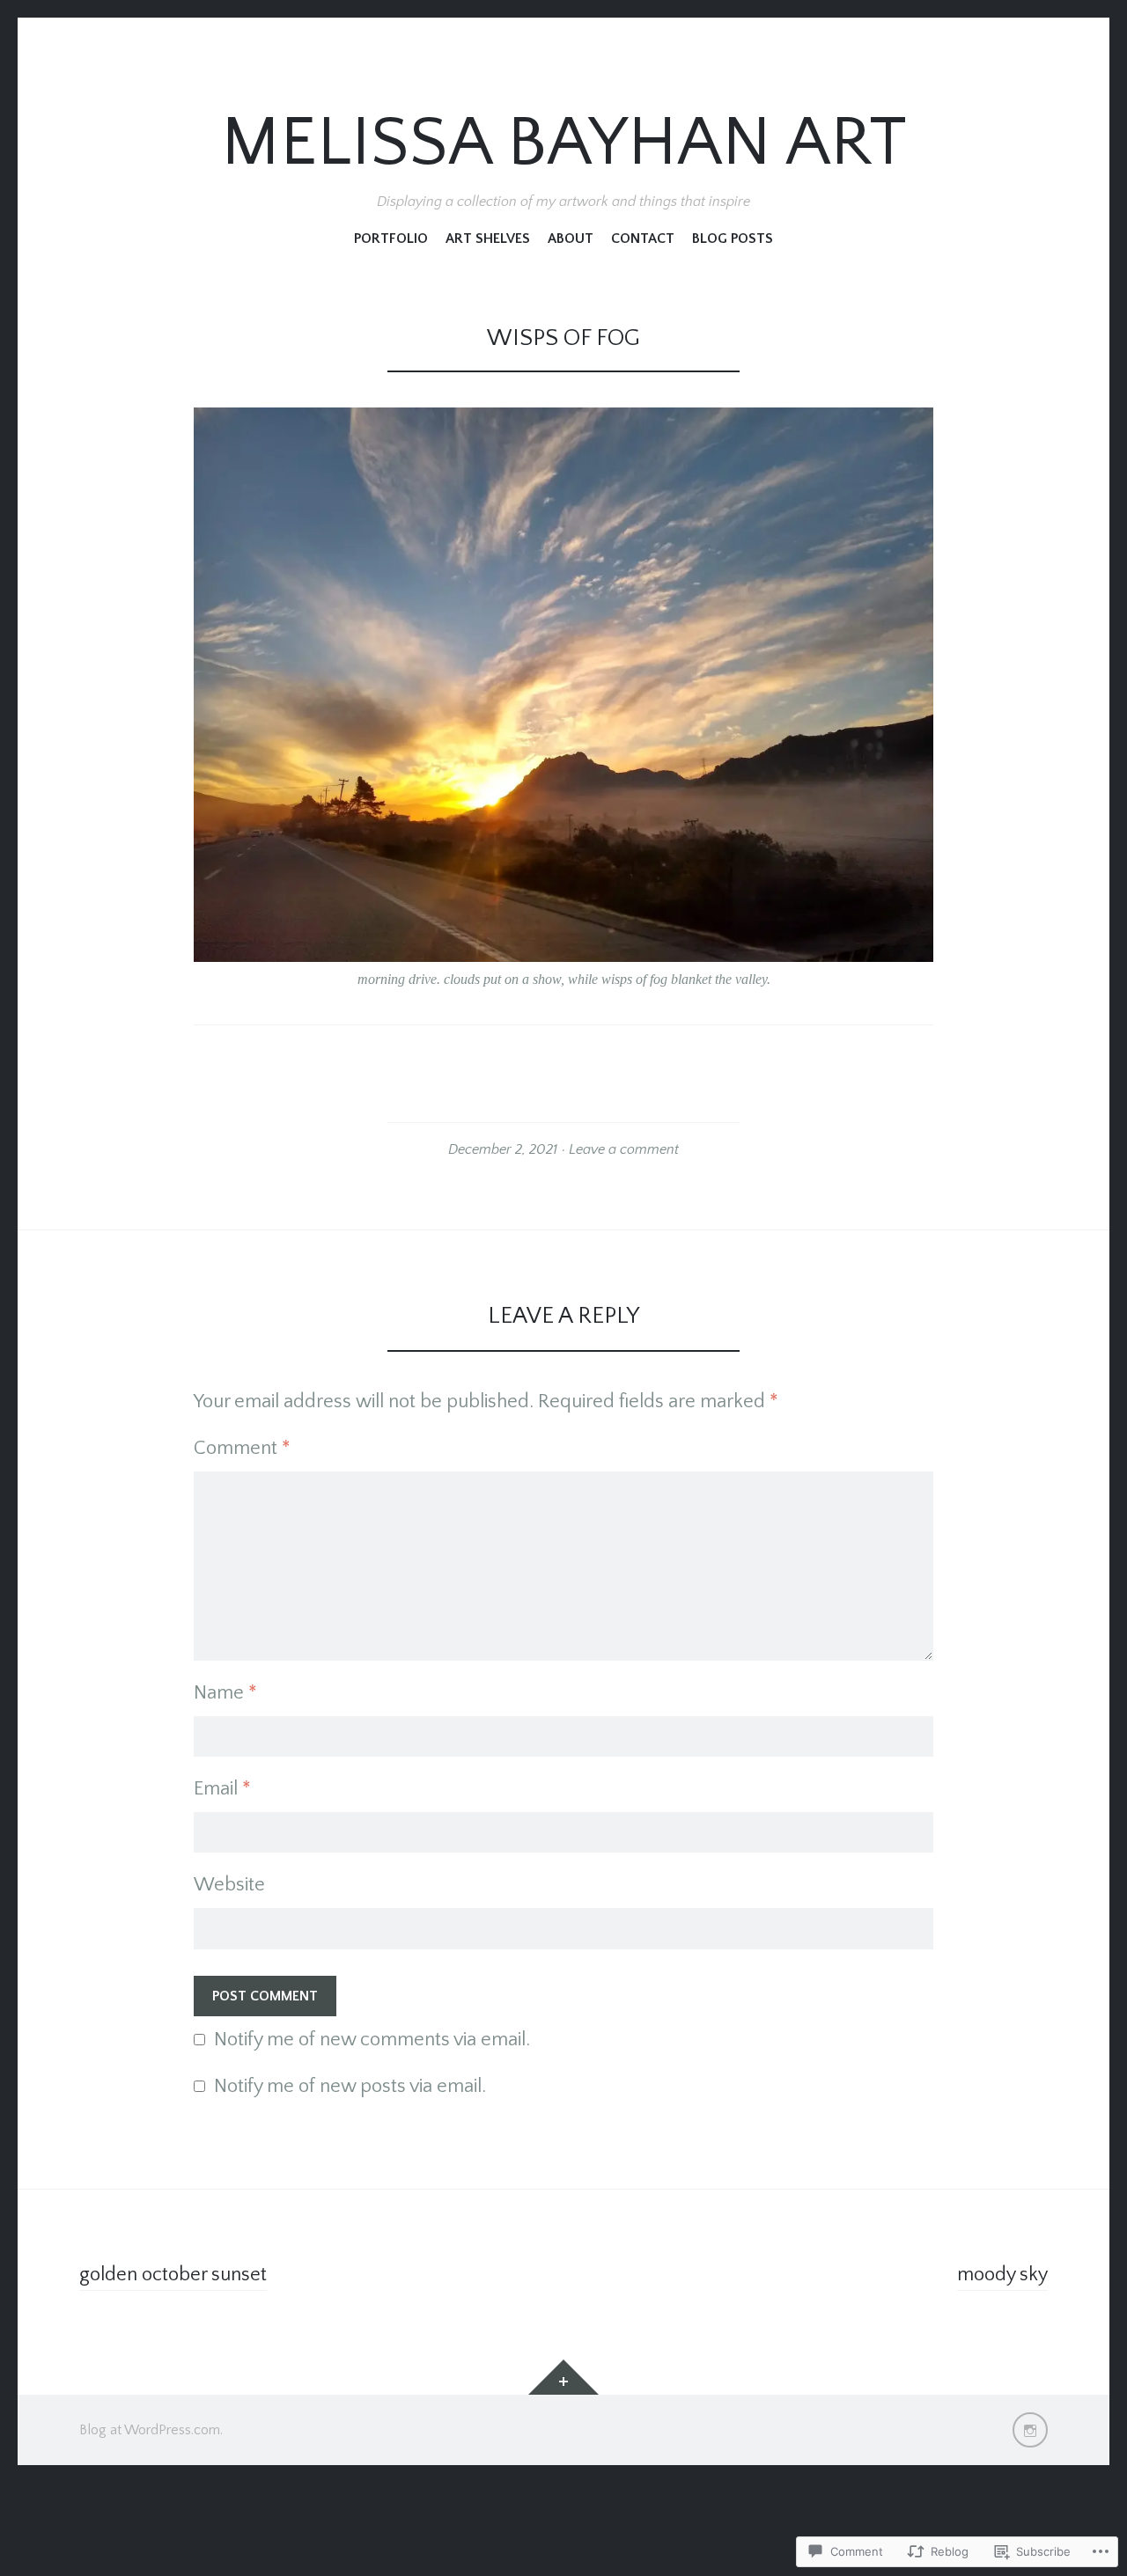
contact (643, 239)
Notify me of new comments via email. (372, 2040)
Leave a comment (624, 1149)
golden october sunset (173, 2275)
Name (225, 1693)
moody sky (1002, 2275)
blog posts (733, 239)
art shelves (488, 239)
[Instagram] (1030, 2430)
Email (222, 1789)
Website (229, 1885)
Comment (242, 1448)
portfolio (391, 239)
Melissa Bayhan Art (563, 144)
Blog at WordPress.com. (151, 2430)
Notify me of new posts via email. (350, 2086)
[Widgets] (563, 2377)
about (571, 239)
